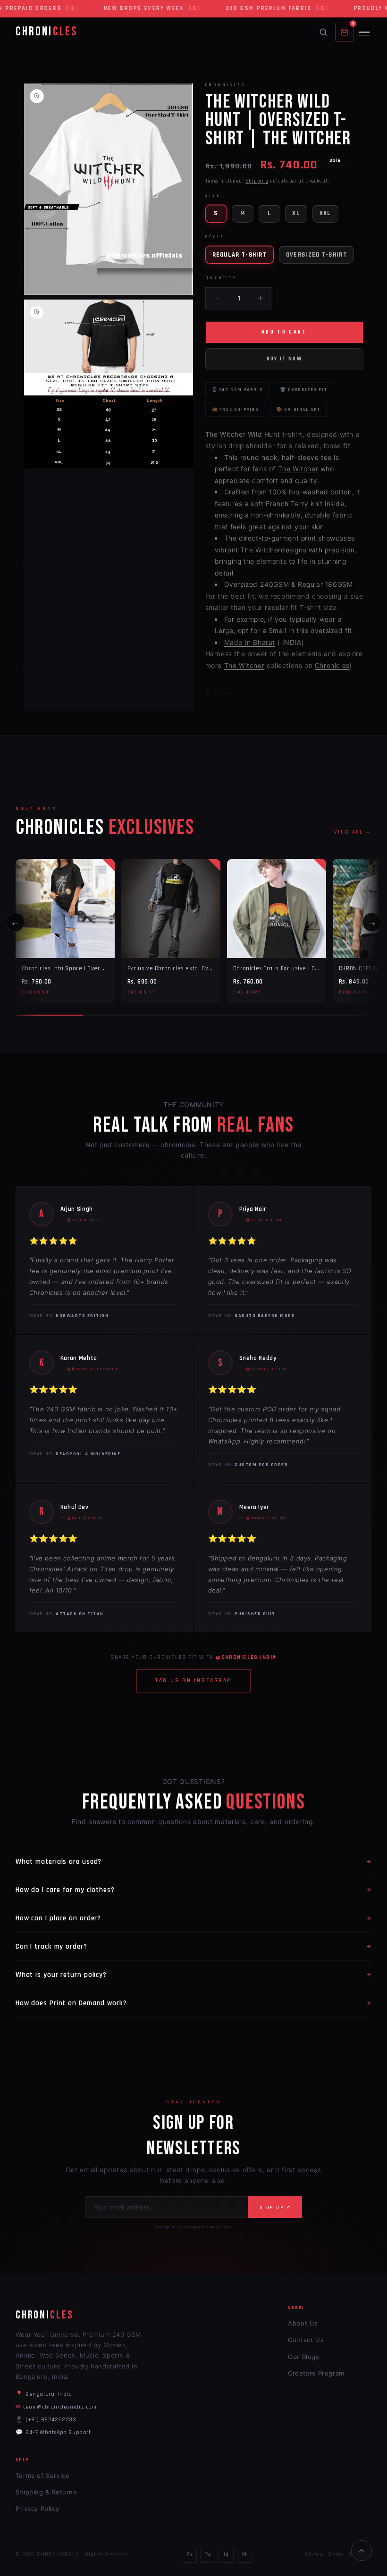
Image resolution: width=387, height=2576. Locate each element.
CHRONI (46, 32)
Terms (336, 2555)
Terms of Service (43, 2476)
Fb (189, 2555)
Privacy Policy (37, 2509)
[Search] (323, 32)
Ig (226, 2555)
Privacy (313, 2555)
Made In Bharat (250, 642)
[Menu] (364, 32)
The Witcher (298, 469)
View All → (353, 832)
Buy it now (284, 359)
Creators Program (316, 2373)
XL (296, 213)
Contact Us (306, 2340)
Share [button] (223, 693)
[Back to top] (362, 2551)
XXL (325, 213)
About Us (303, 2323)
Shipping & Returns (46, 2492)
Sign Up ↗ (275, 2207)
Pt (244, 2555)
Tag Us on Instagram (193, 1681)
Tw (208, 2555)
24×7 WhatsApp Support (53, 2432)
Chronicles (332, 665)
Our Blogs (303, 2357)
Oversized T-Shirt (316, 255)
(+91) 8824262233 (46, 2420)
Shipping (257, 181)
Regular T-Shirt (240, 255)
